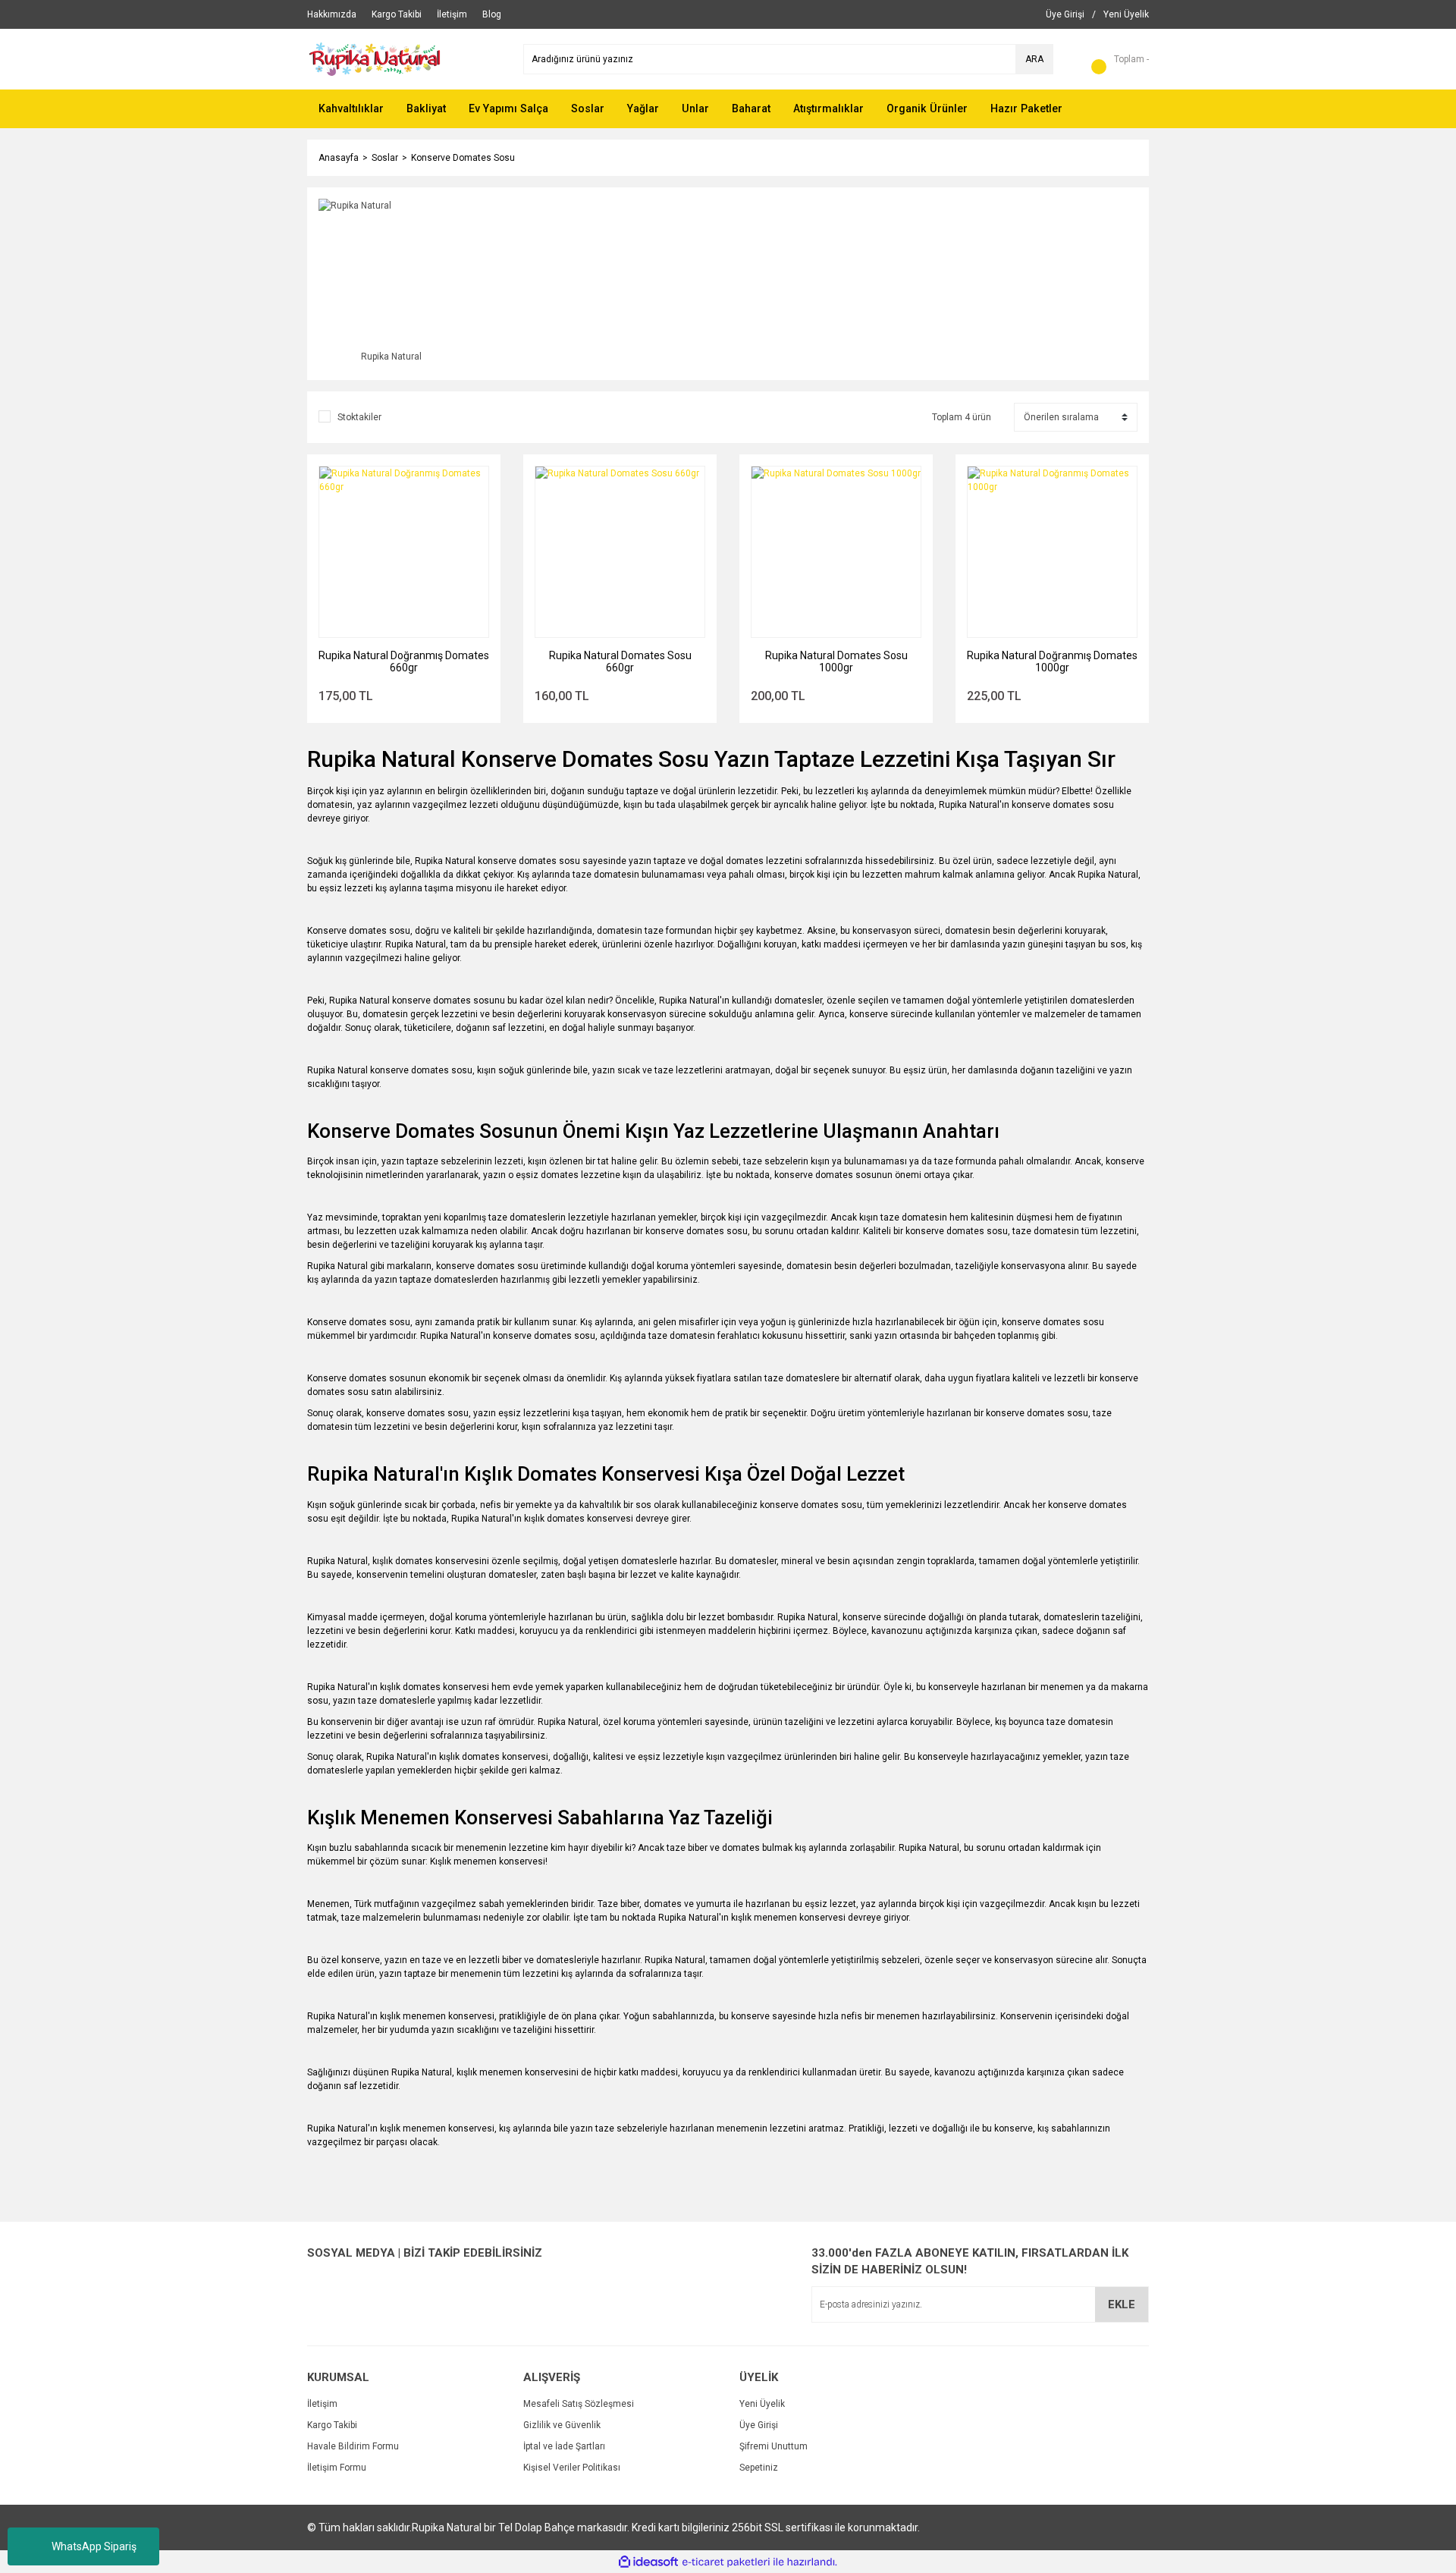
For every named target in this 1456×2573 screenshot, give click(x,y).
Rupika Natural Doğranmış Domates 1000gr (1052, 661)
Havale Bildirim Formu (353, 2446)
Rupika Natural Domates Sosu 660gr (620, 661)
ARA (1034, 59)
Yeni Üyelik (762, 2404)
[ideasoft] (648, 2562)
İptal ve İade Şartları (564, 2446)
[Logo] (394, 58)
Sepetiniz (759, 2468)
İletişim (322, 2404)
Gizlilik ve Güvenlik (562, 2425)
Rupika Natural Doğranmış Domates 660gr (404, 661)
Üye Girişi (759, 2425)
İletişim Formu (337, 2468)
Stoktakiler (359, 417)
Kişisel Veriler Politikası (572, 2468)
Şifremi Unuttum (773, 2446)
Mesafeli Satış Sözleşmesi (579, 2404)
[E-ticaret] (726, 2562)
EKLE (1122, 2304)
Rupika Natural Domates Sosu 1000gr (836, 661)
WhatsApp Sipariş (94, 2546)
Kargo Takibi (332, 2425)
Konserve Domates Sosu (463, 158)
